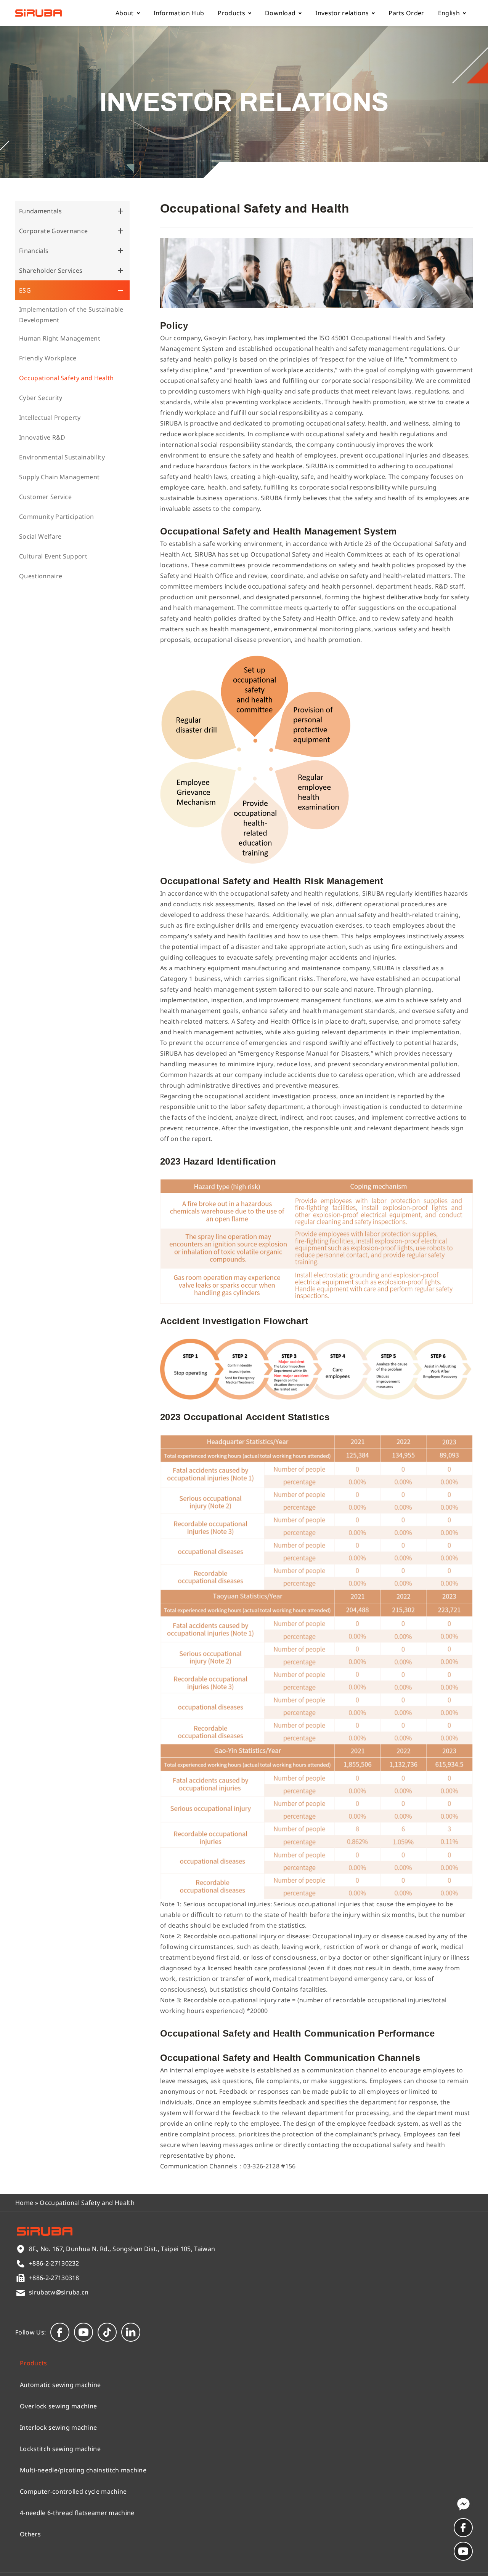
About (125, 13)
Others (30, 2534)
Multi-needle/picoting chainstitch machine (83, 2470)
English (449, 13)
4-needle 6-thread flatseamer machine (77, 2513)
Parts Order (406, 13)
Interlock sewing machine (59, 2427)
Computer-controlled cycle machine (73, 2491)
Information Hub (179, 13)
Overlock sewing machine (58, 2406)
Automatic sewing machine (60, 2385)
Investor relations (342, 13)
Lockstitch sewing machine (60, 2449)
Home (24, 2203)
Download (280, 13)
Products (231, 13)
